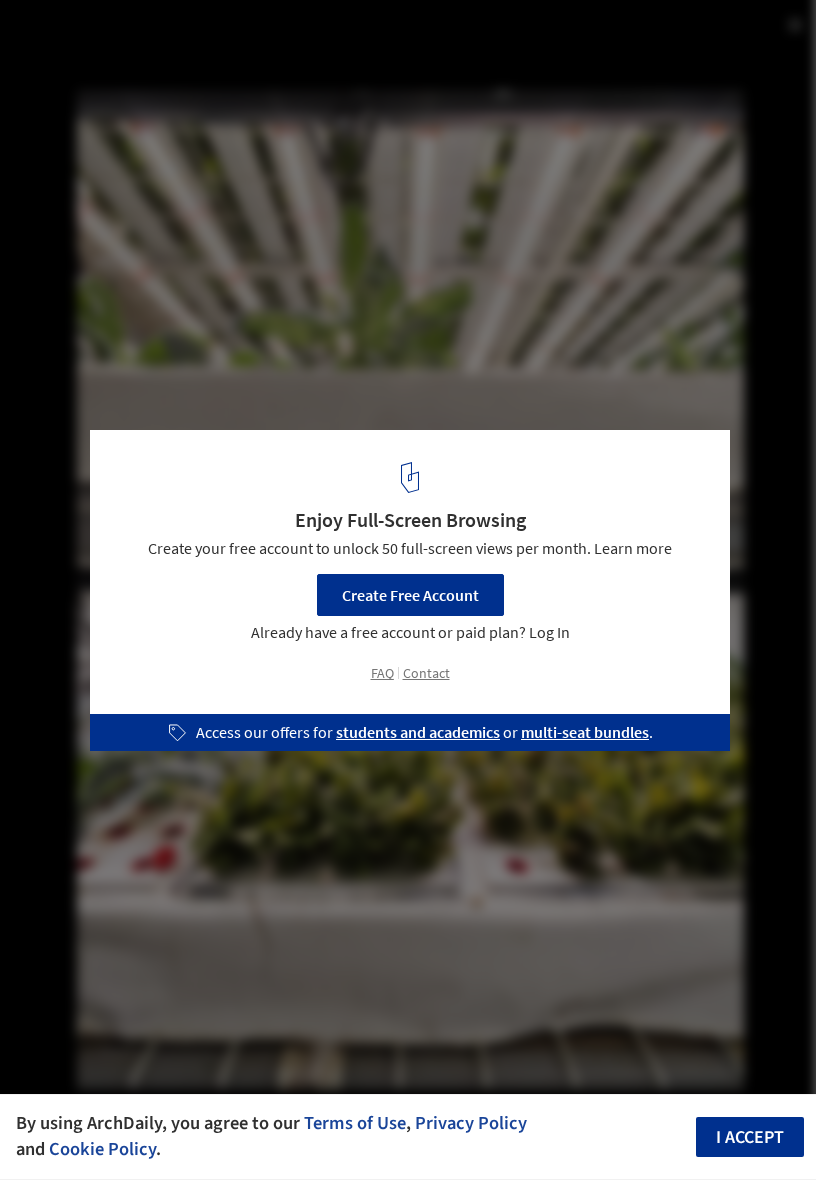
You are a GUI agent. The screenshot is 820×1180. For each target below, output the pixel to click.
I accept (750, 1137)
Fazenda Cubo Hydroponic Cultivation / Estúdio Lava (287, 36)
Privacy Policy (471, 1123)
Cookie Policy (102, 1149)
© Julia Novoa (62, 69)
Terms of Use (355, 1123)
